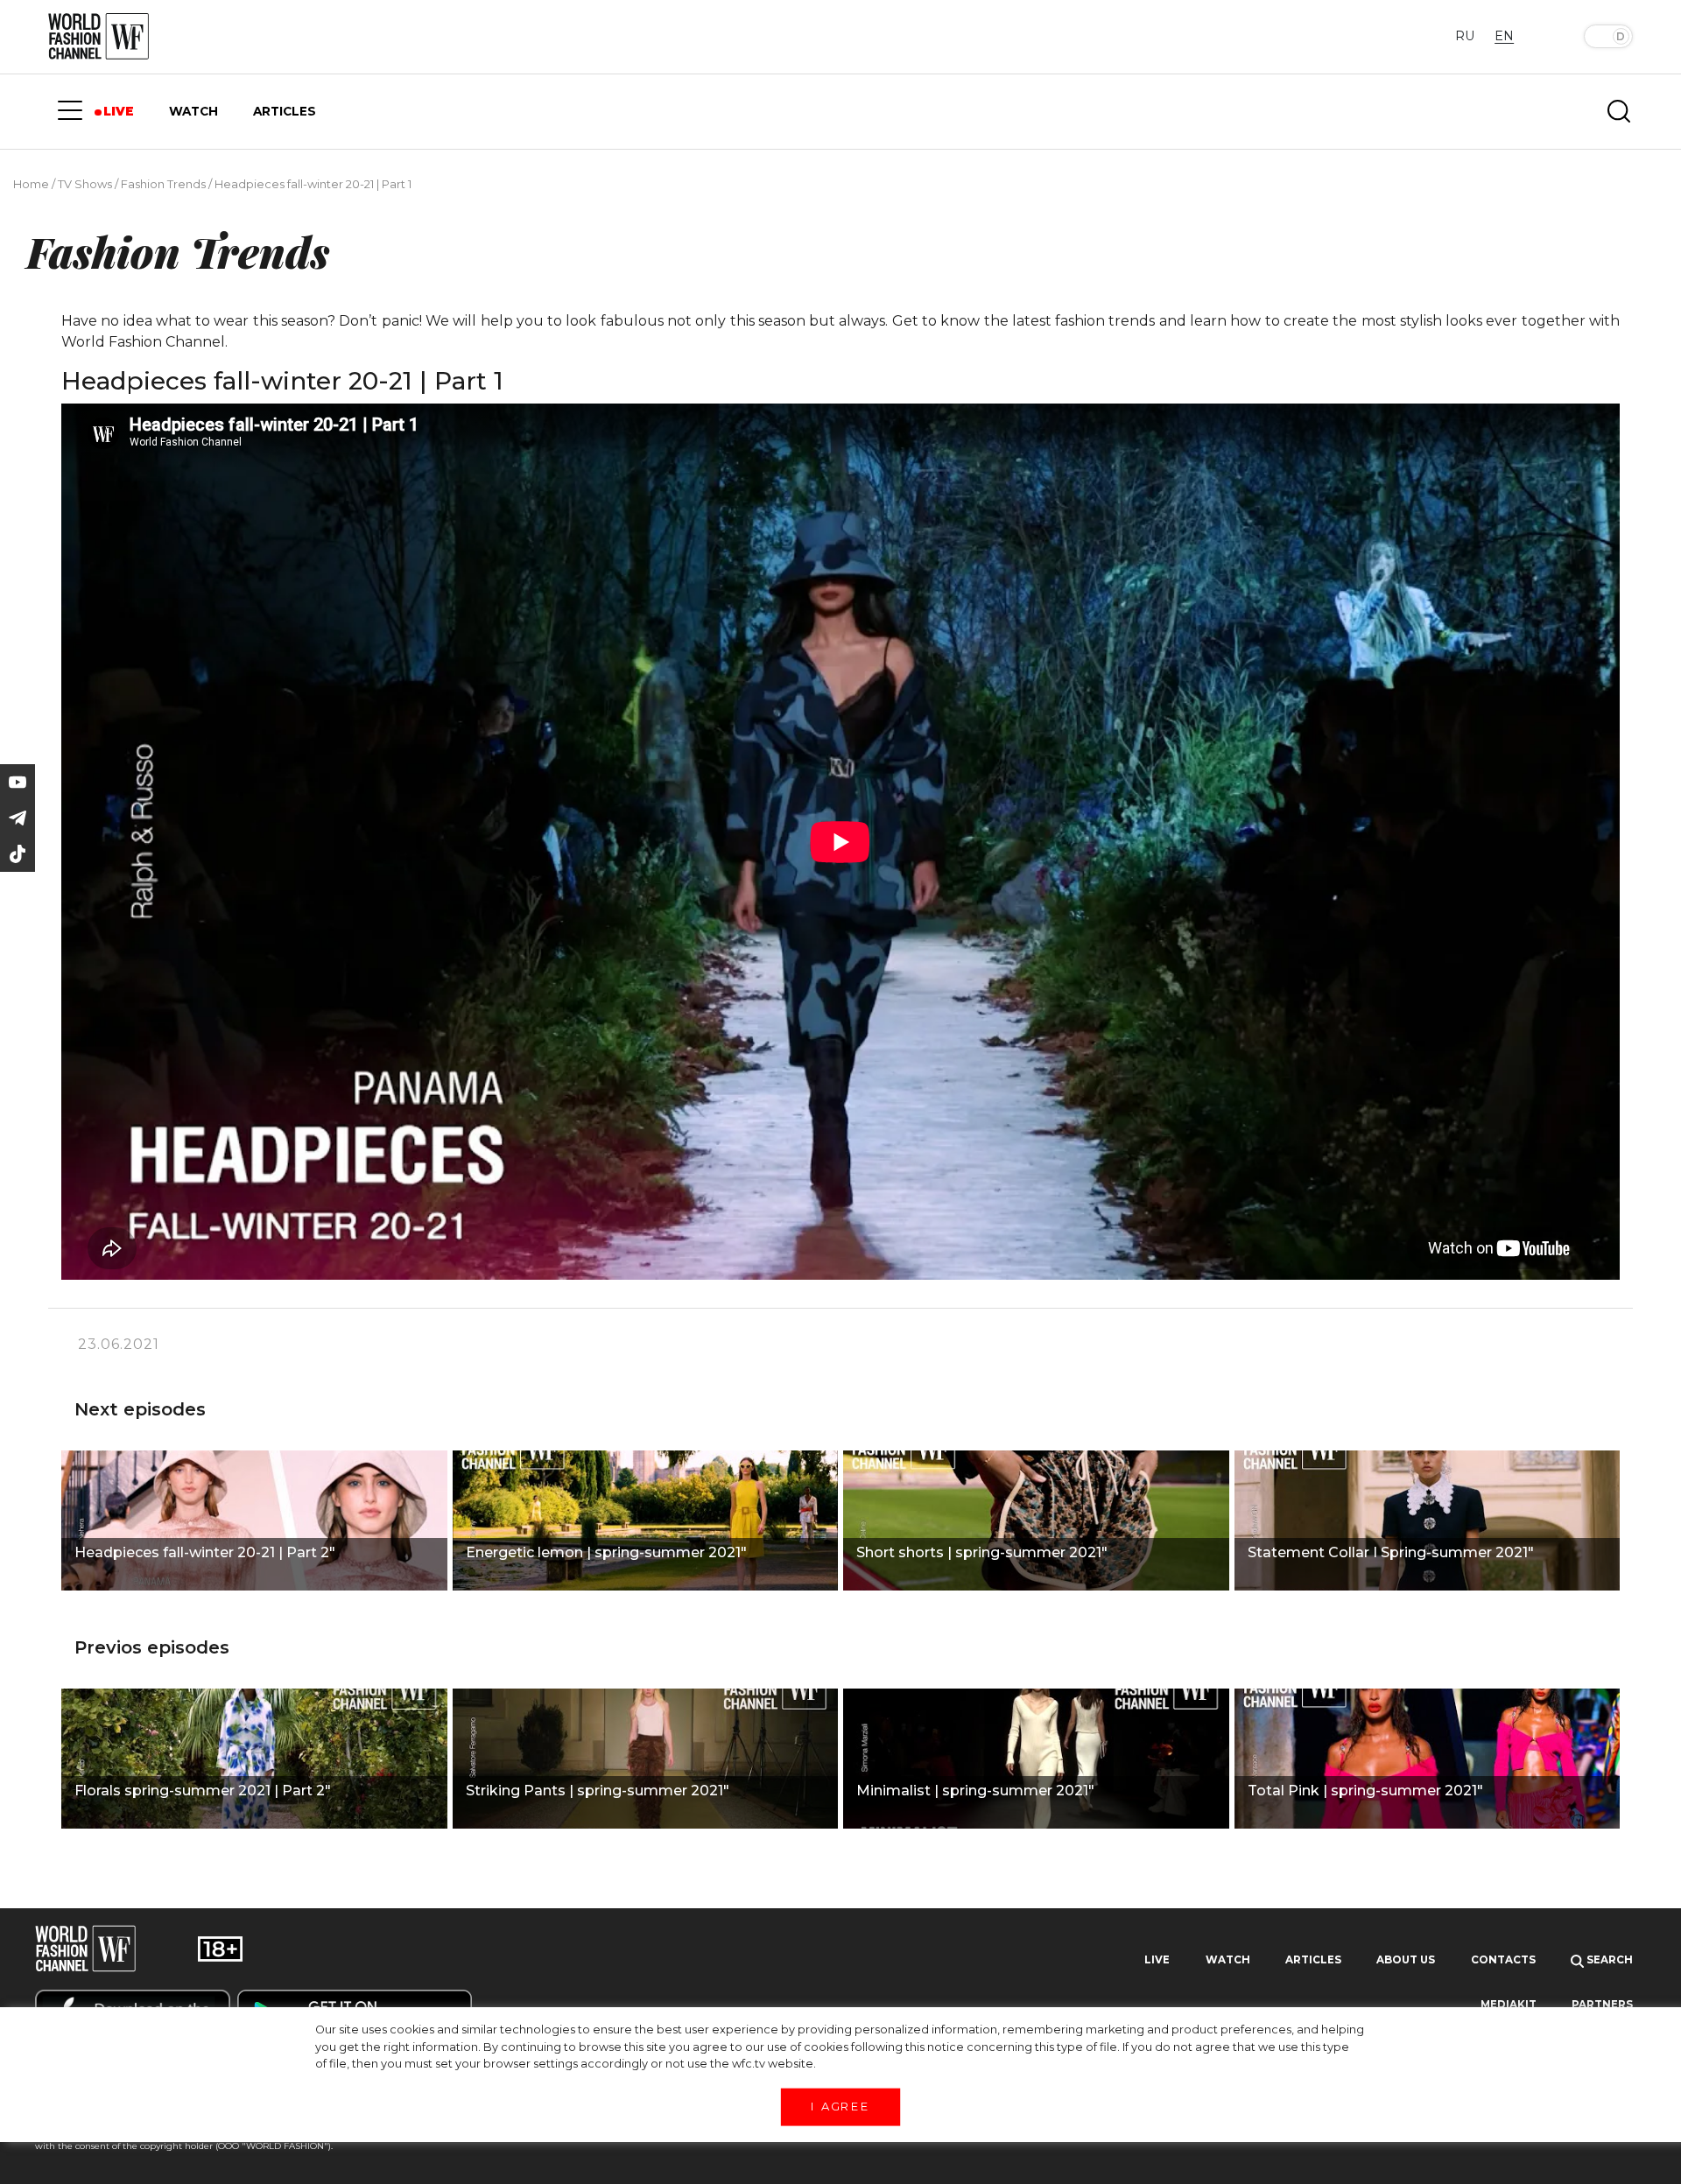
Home (31, 184)
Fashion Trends (163, 184)
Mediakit (1509, 2005)
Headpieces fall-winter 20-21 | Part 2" (205, 1552)
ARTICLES (285, 111)
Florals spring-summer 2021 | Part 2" (203, 1791)
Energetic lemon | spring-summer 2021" (606, 1552)
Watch (1228, 1960)
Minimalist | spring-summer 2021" (975, 1791)
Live (1157, 1960)
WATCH (193, 111)
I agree (840, 2106)
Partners (1602, 2005)
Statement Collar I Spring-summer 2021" (1391, 1552)
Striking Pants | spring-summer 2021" (598, 1791)
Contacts (1503, 1960)
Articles (1313, 1960)
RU (1465, 36)
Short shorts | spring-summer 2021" (982, 1552)
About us (1406, 1960)
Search (1608, 1960)
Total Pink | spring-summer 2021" (1365, 1791)
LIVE (119, 111)
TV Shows (85, 184)
